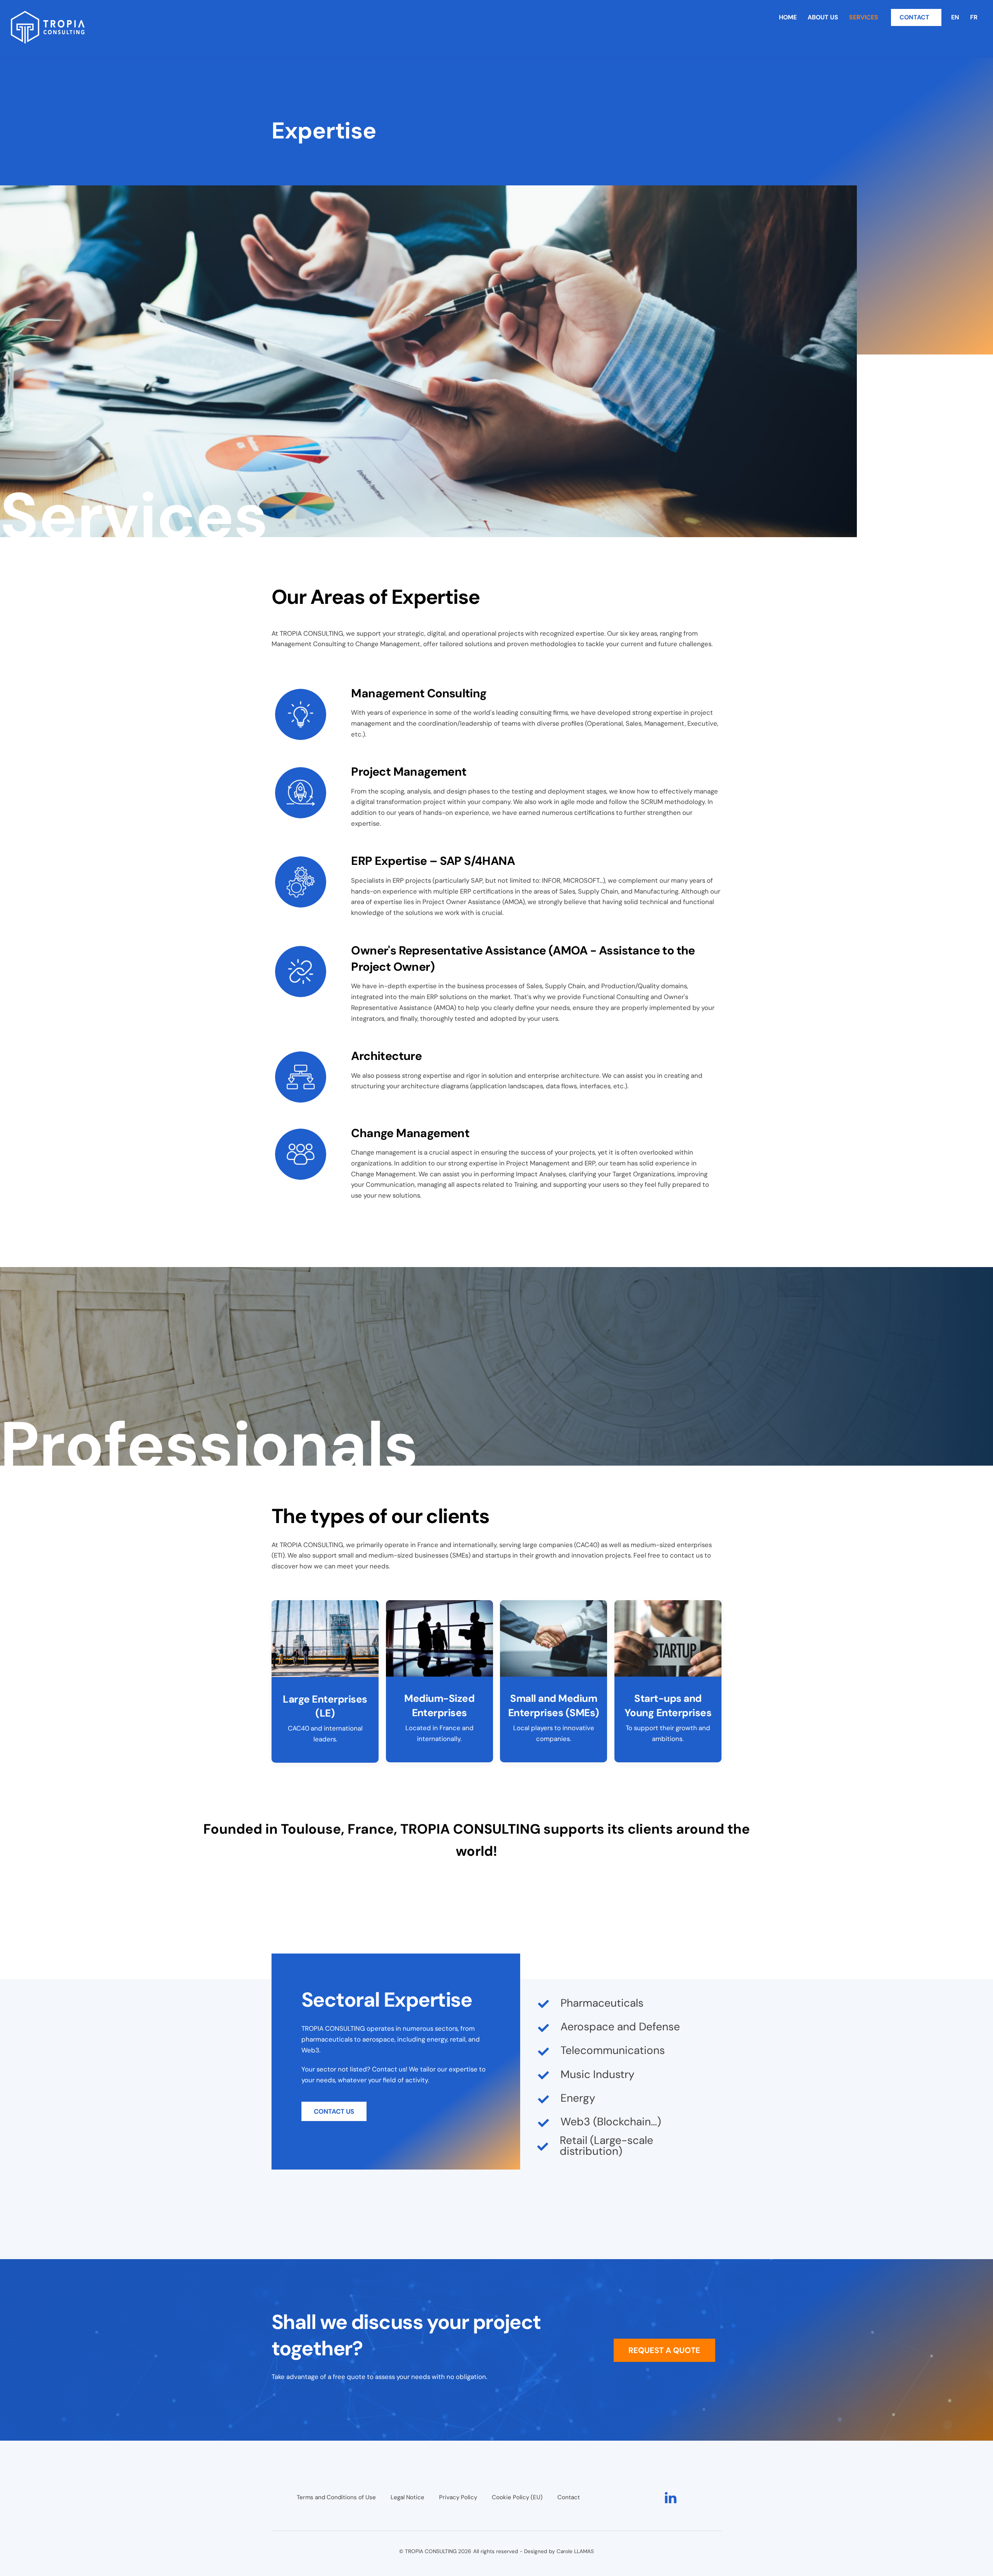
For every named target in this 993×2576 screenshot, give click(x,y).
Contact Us (334, 2111)
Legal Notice (407, 2497)
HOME (788, 17)
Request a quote (664, 2350)
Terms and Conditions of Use (336, 2497)
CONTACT (914, 17)
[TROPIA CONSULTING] (48, 40)
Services (864, 17)
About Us (823, 17)
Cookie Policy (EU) (517, 2497)
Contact (569, 2497)
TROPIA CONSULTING (431, 2551)
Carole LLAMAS (575, 2551)
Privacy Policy (458, 2497)
